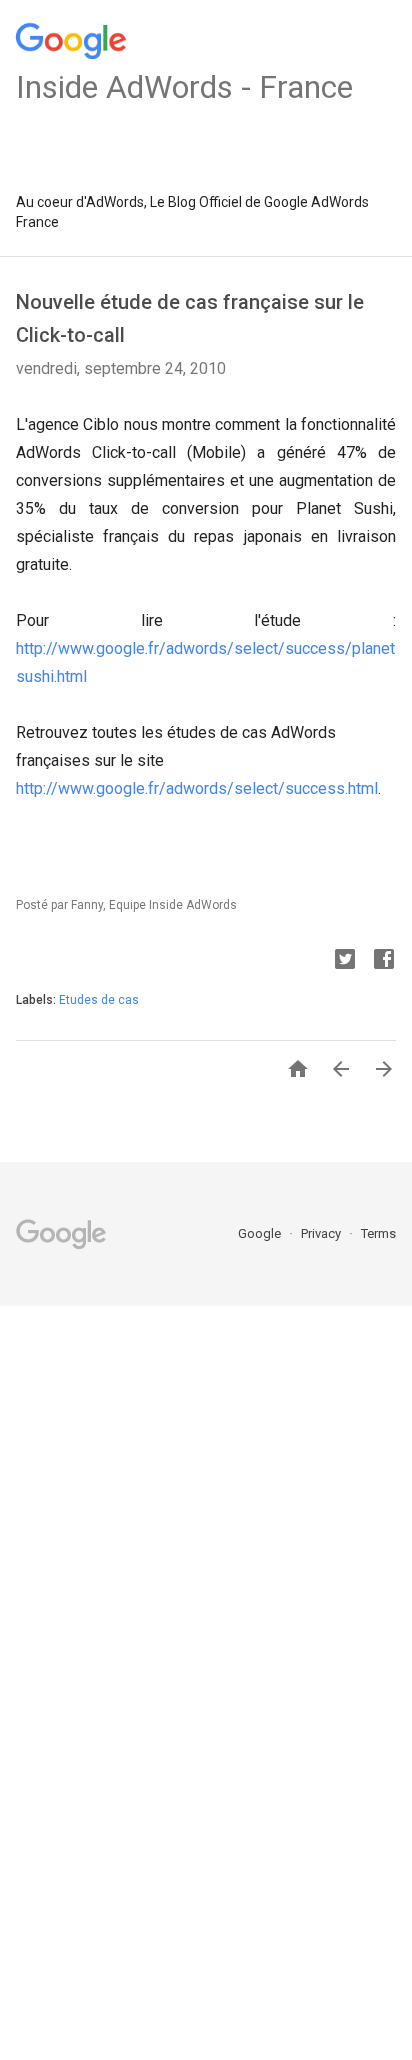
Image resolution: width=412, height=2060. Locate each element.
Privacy (322, 1233)
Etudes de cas (99, 1000)
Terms (378, 1233)
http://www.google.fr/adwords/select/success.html (197, 788)
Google (261, 1233)
